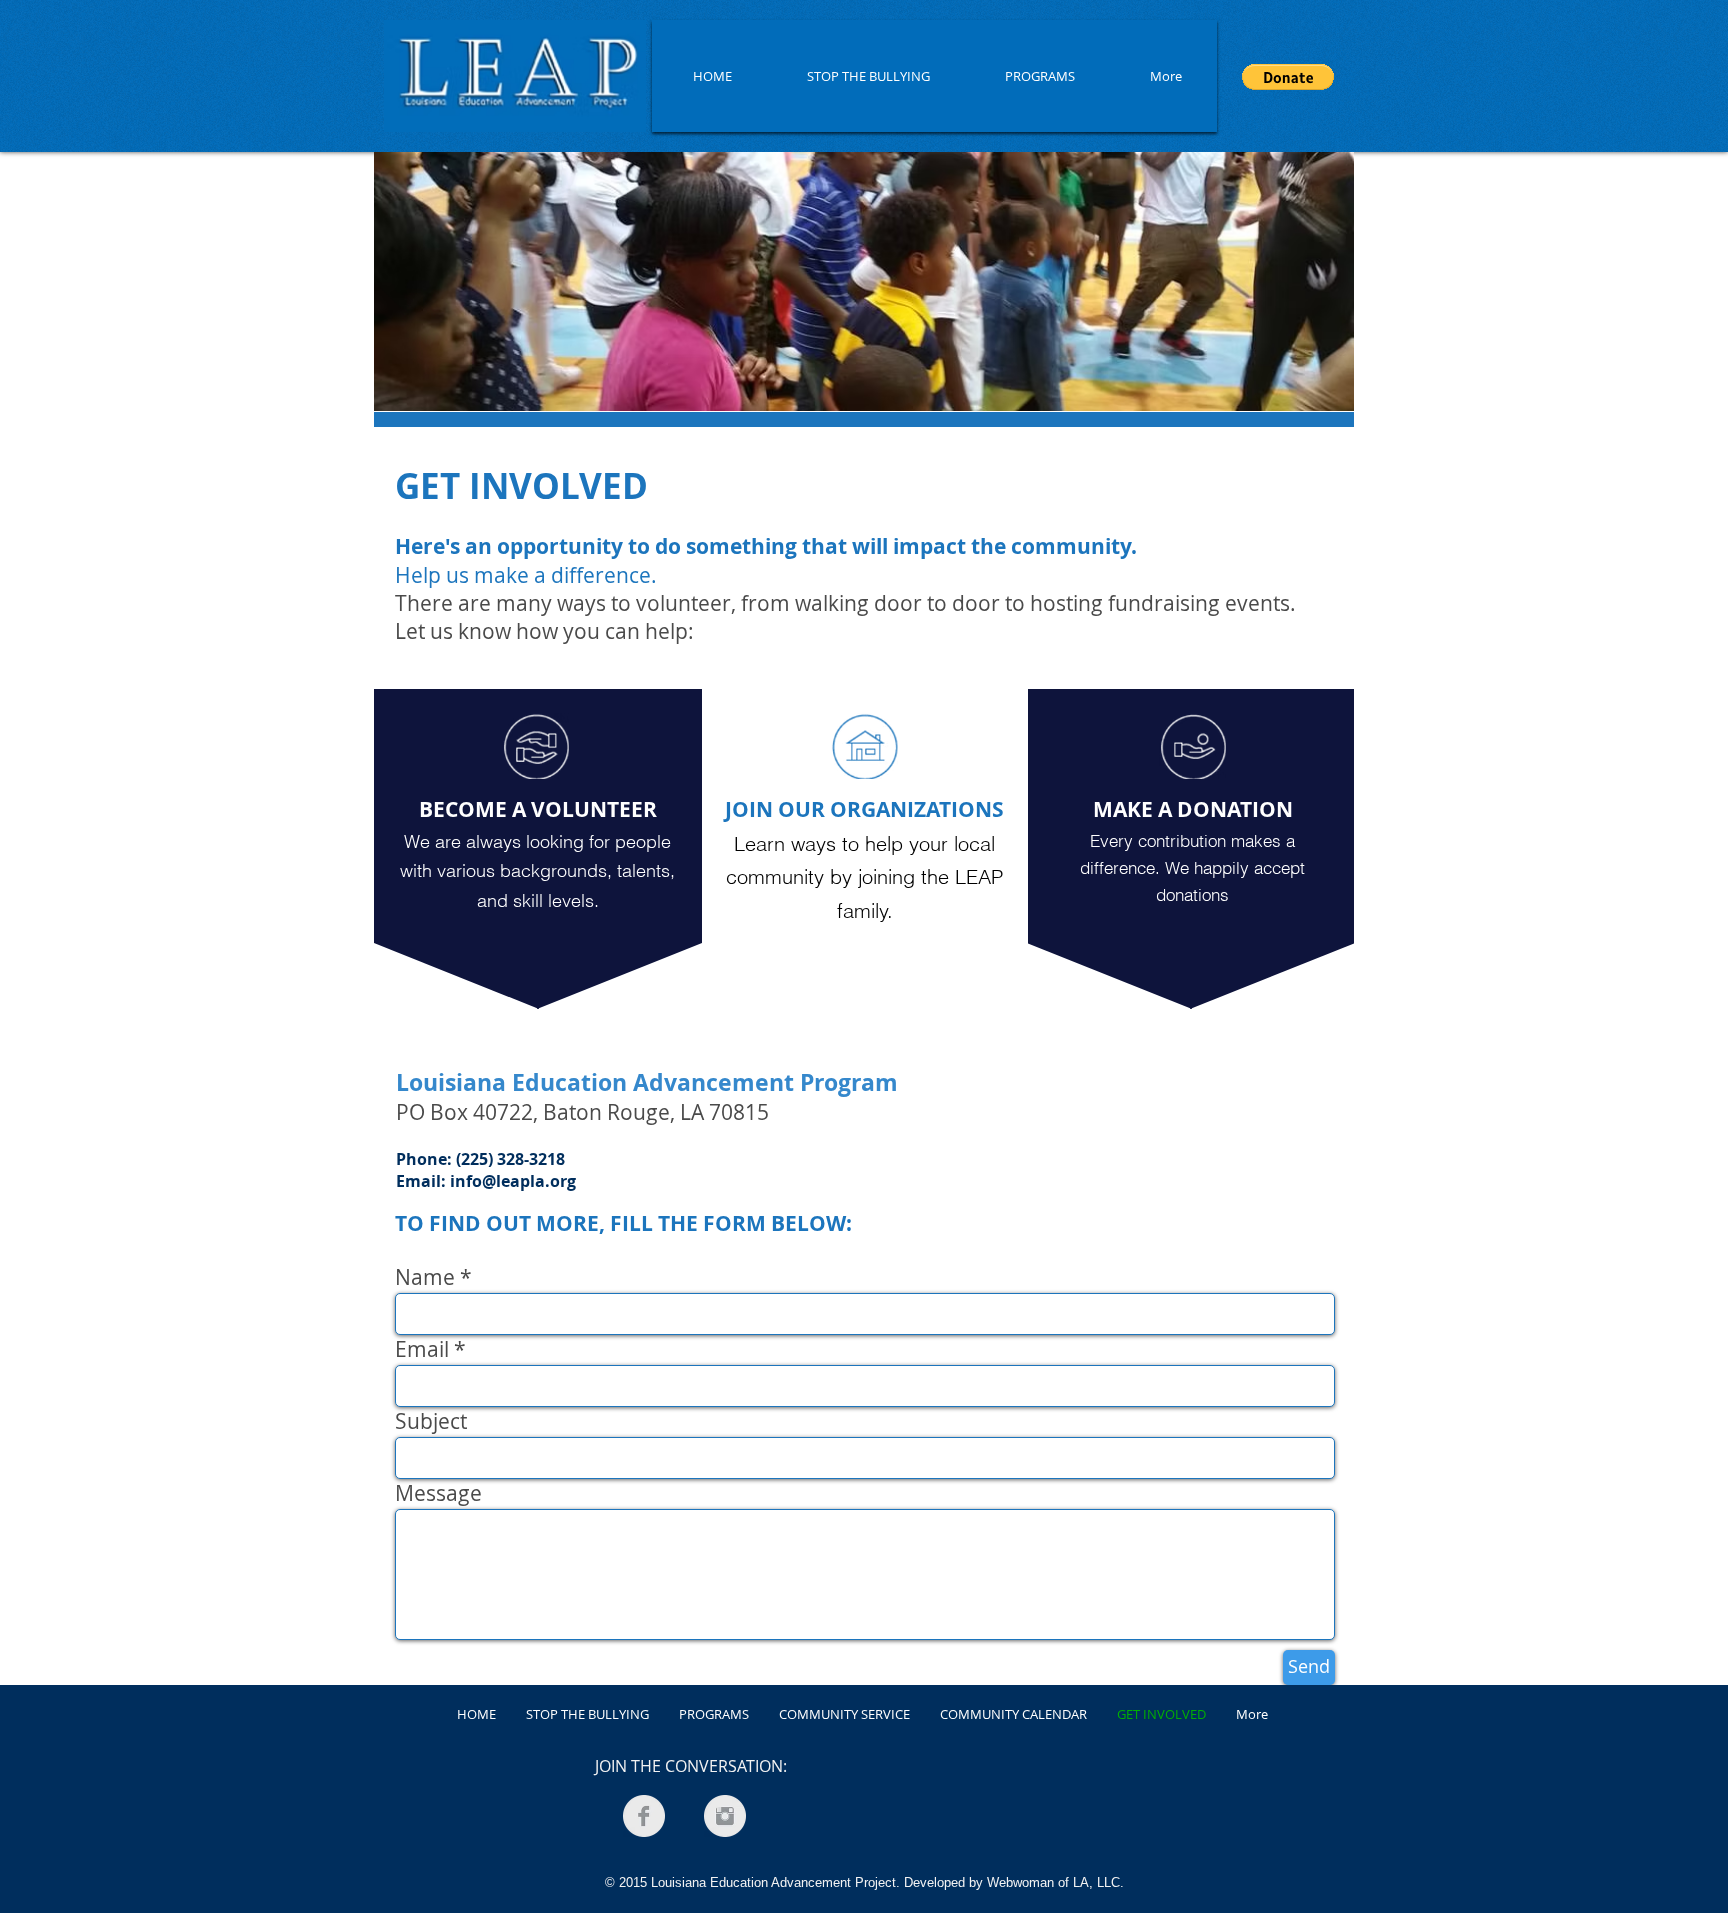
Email (422, 1349)
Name (425, 1277)
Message (438, 1493)
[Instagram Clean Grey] (725, 1816)
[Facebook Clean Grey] (644, 1816)
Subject (431, 1421)
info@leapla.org (513, 1181)
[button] (1288, 77)
